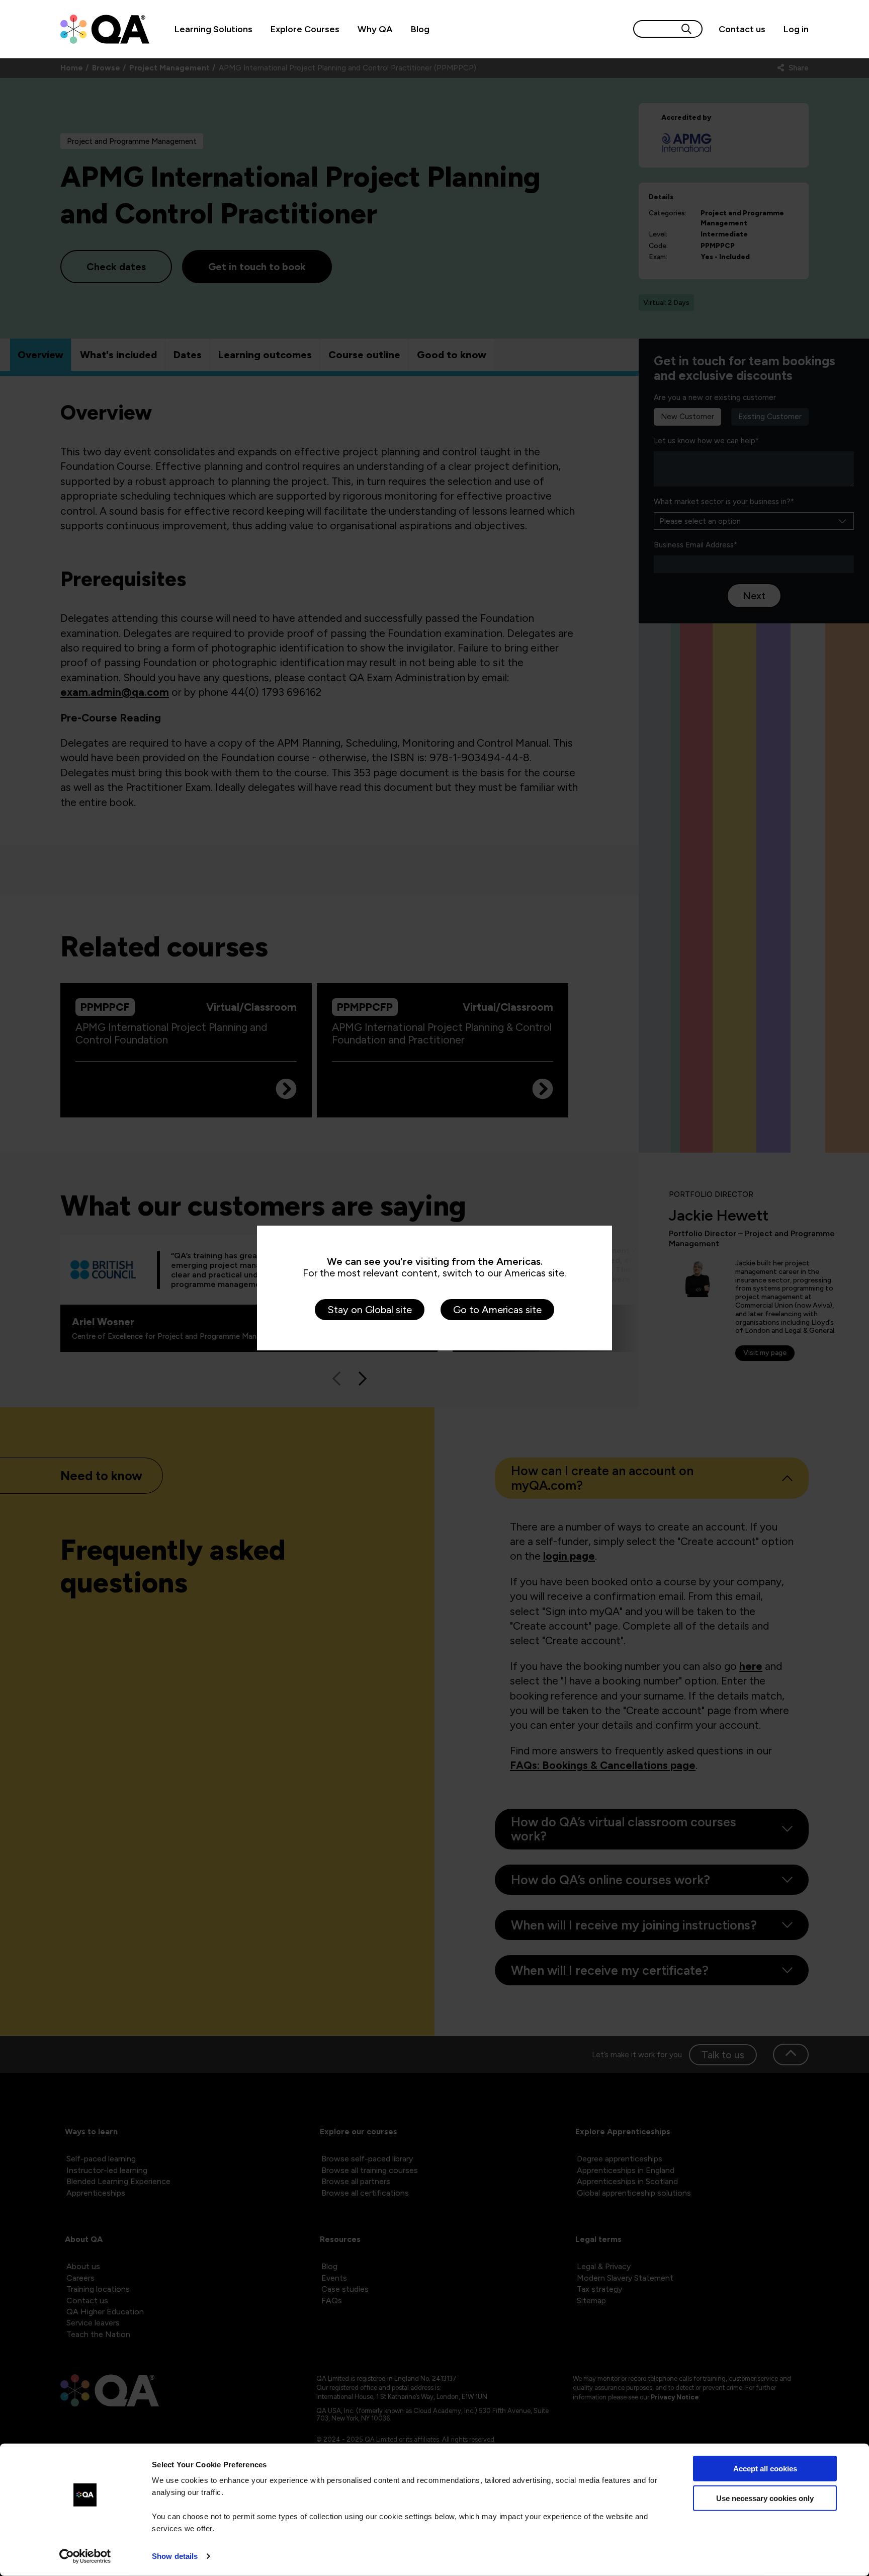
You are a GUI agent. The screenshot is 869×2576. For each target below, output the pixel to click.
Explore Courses (305, 29)
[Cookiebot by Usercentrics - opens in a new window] (85, 2556)
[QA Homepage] (105, 29)
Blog (420, 29)
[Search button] (686, 29)
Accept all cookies (765, 2469)
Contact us (742, 29)
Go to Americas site (497, 1310)
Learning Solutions (213, 29)
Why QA (375, 29)
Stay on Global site (370, 1310)
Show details (175, 2556)
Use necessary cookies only (765, 2498)
